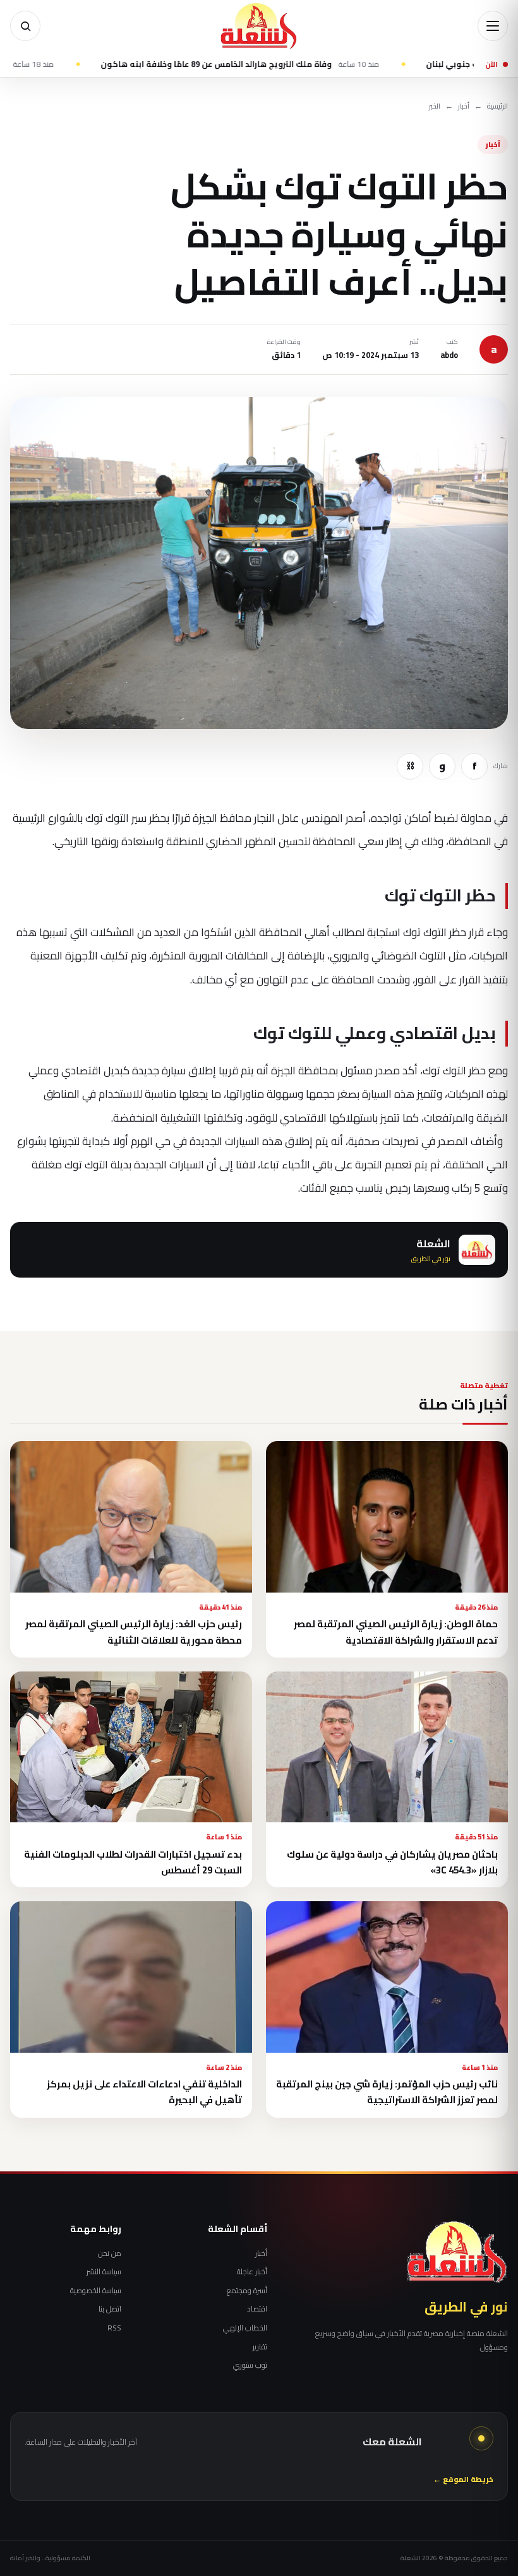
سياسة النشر (104, 2272)
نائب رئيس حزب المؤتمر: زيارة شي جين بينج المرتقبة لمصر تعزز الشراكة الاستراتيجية (387, 2092)
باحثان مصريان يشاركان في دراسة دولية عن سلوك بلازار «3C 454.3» (392, 1862)
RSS (114, 2328)
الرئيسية (497, 106)
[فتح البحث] (25, 26)
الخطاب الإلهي (245, 2328)
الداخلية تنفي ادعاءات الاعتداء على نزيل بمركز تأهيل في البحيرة (144, 2092)
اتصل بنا (110, 2309)
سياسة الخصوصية (96, 2291)
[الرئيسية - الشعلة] (259, 26)
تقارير (260, 2347)
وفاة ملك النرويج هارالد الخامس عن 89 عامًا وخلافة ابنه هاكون (300, 64)
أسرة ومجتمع (247, 2291)
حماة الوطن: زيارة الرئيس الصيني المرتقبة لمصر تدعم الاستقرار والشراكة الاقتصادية (396, 1632)
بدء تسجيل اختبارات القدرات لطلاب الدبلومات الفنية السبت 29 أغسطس (133, 1862)
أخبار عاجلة (252, 2272)
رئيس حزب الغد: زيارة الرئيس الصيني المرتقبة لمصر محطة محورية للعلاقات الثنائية (134, 1632)
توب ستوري (250, 2365)
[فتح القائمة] (493, 26)
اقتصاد (257, 2309)
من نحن (110, 2253)
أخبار (464, 106)
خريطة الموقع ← (463, 2480)
